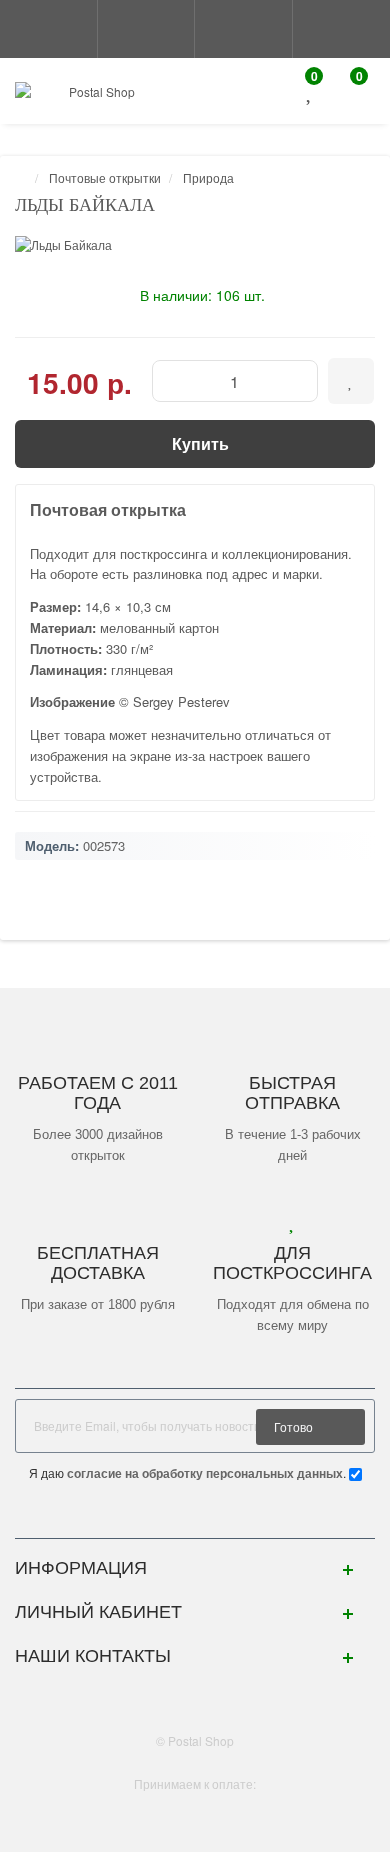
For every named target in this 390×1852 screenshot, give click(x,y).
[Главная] (21, 177)
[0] (310, 93)
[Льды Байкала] (195, 244)
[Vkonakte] (195, 1517)
